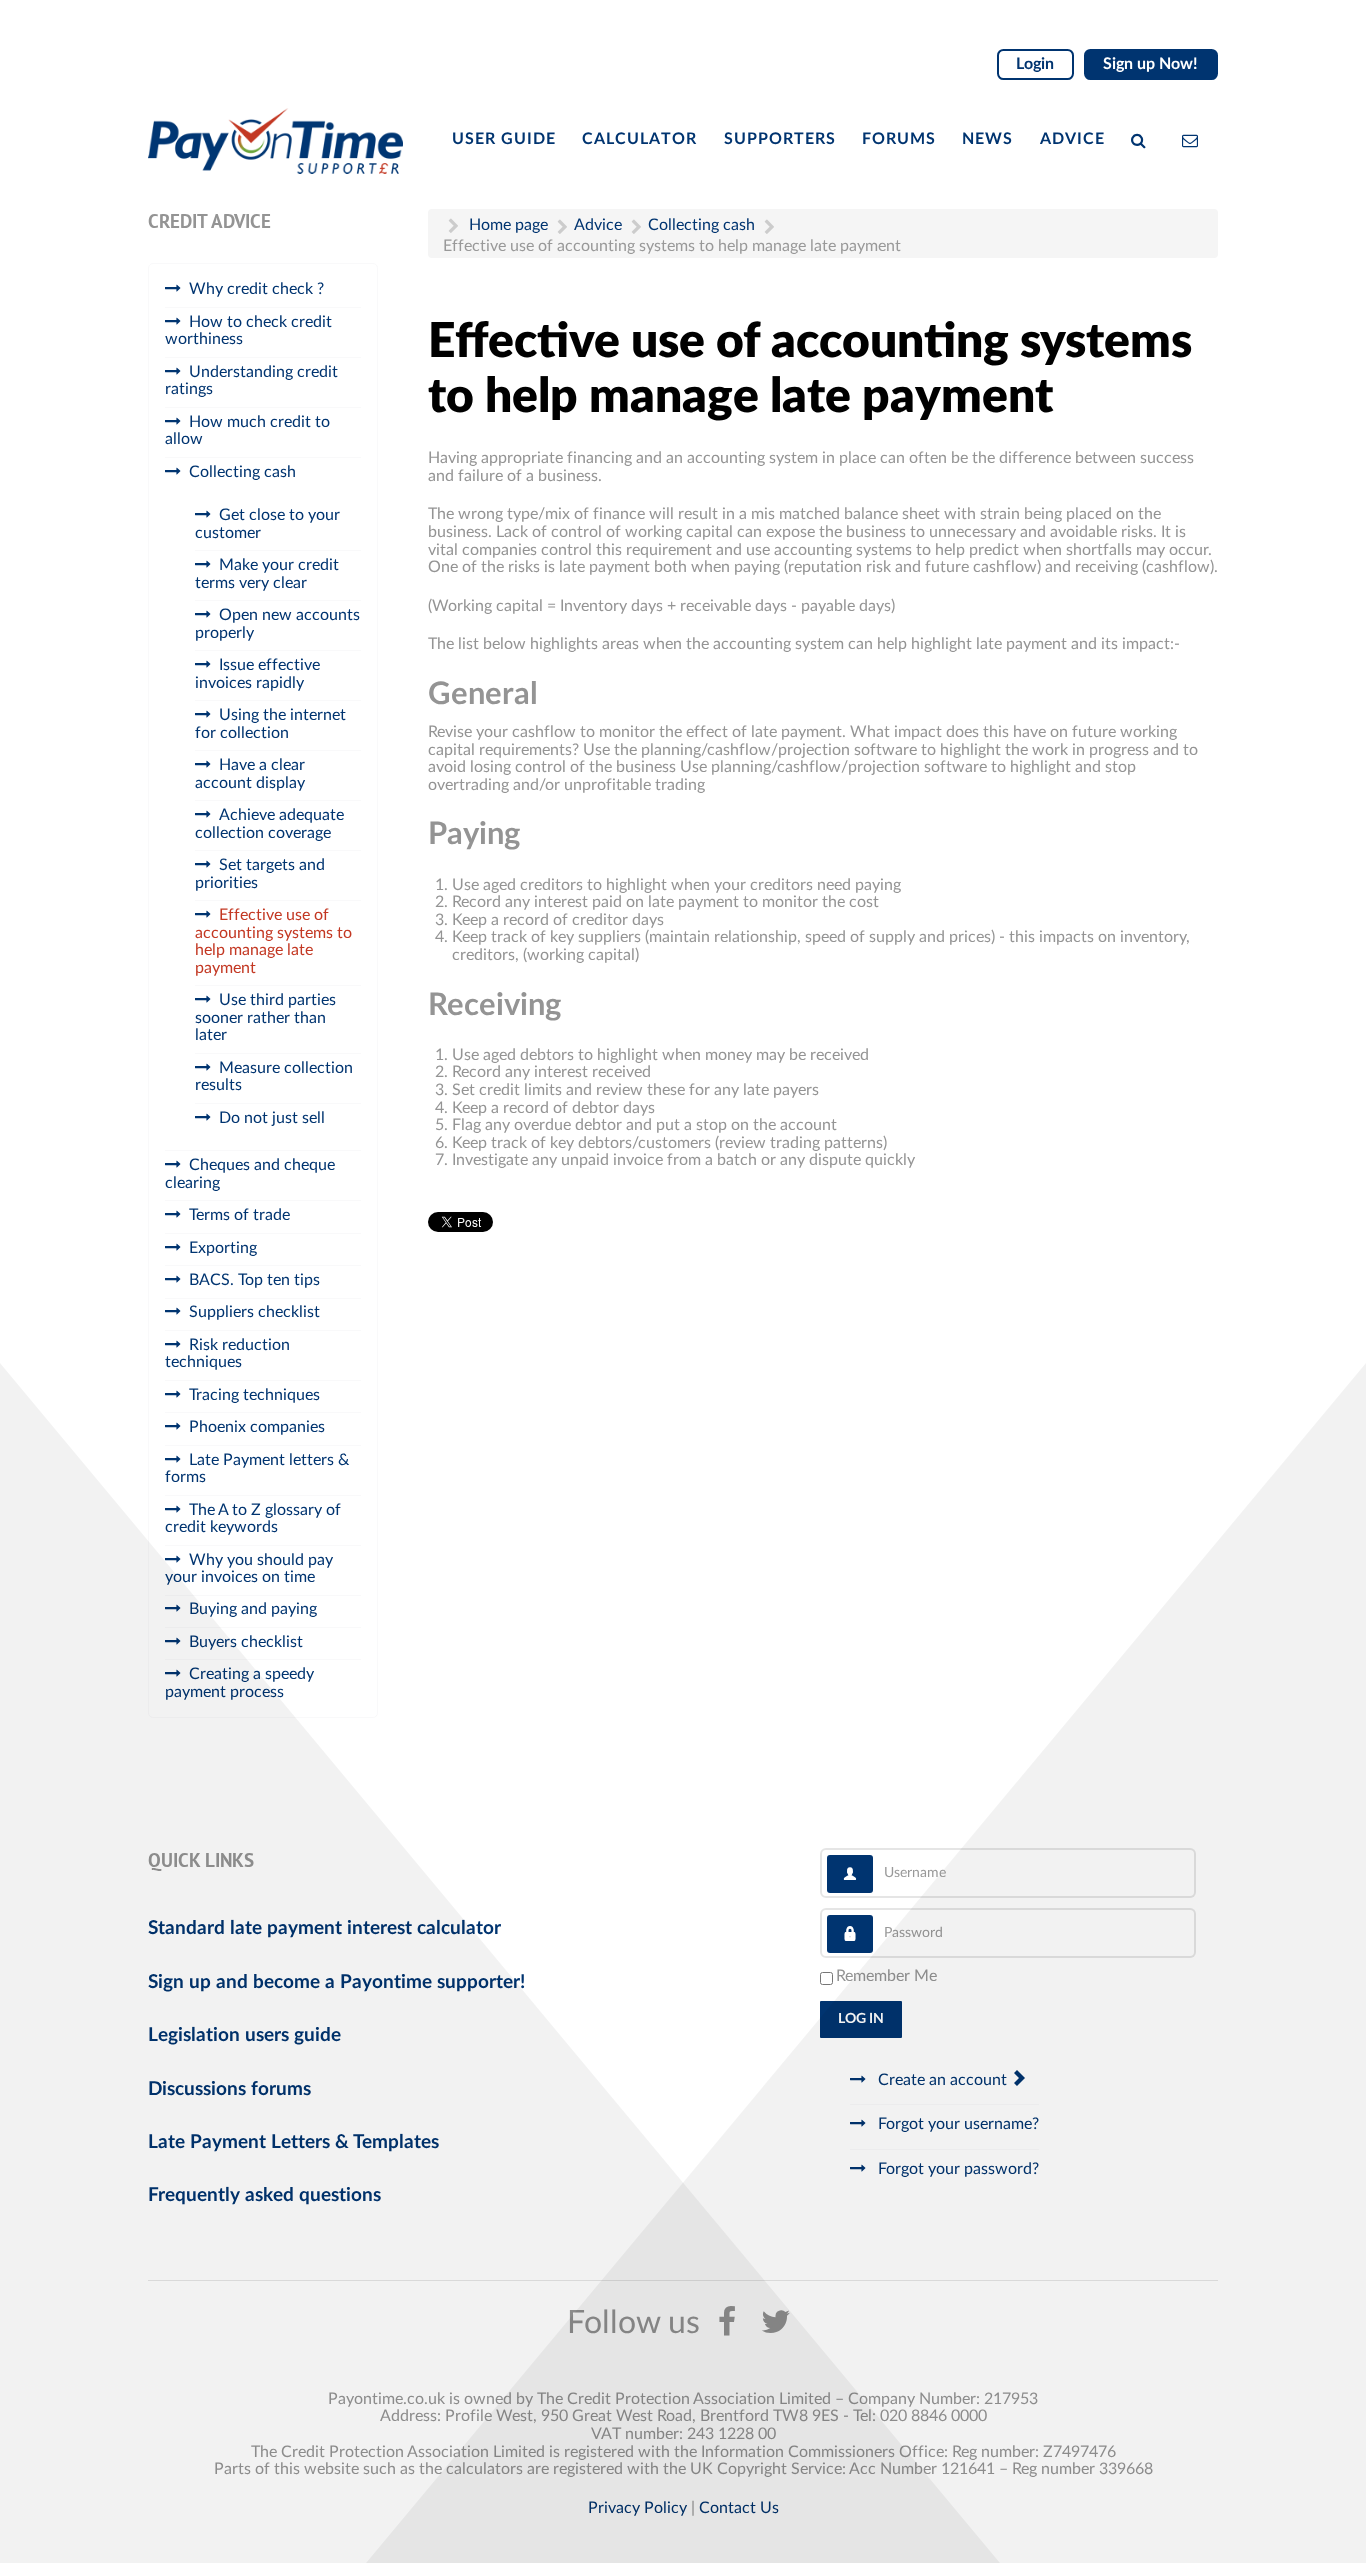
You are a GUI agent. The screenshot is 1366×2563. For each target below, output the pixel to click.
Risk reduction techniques (227, 1354)
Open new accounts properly (277, 624)
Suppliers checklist (254, 1312)
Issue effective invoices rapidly (257, 674)
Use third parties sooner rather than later (265, 1017)
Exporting (223, 1248)
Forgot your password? (956, 2169)
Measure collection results (274, 1077)
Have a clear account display (250, 774)
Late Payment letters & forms (257, 1469)
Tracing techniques (254, 1395)
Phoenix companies (257, 1427)
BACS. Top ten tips (254, 1280)
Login (1035, 64)
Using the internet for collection (270, 724)
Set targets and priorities (260, 874)
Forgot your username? (956, 2124)
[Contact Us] (1194, 139)
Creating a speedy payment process (239, 1683)
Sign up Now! (1150, 64)
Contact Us (739, 2508)
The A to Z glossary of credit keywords (253, 1519)
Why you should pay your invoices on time (249, 1569)
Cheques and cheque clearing (250, 1174)
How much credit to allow (247, 431)
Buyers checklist (246, 1642)
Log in (861, 2019)
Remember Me (886, 1976)
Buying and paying (253, 1609)
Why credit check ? (256, 289)
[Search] (1143, 139)
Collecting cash (242, 472)
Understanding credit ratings (251, 381)
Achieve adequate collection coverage (269, 824)
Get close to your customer (267, 524)
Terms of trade (239, 1215)
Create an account (942, 2080)
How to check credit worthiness (248, 331)
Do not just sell (272, 1118)
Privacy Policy (637, 2508)
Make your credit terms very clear (267, 574)
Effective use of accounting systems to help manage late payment (273, 941)
